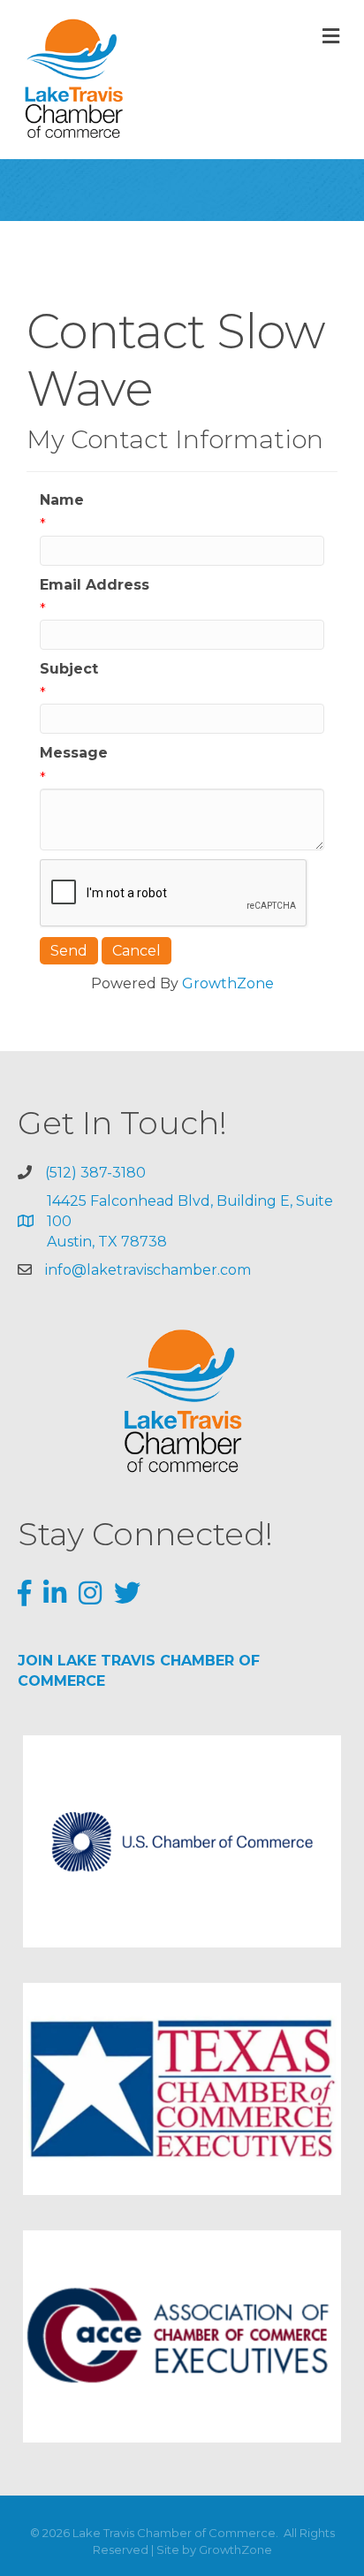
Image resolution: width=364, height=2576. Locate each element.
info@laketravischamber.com (148, 1270)
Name (62, 500)
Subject (69, 669)
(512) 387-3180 (95, 1173)
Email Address (95, 585)
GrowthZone (228, 983)
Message (74, 753)
